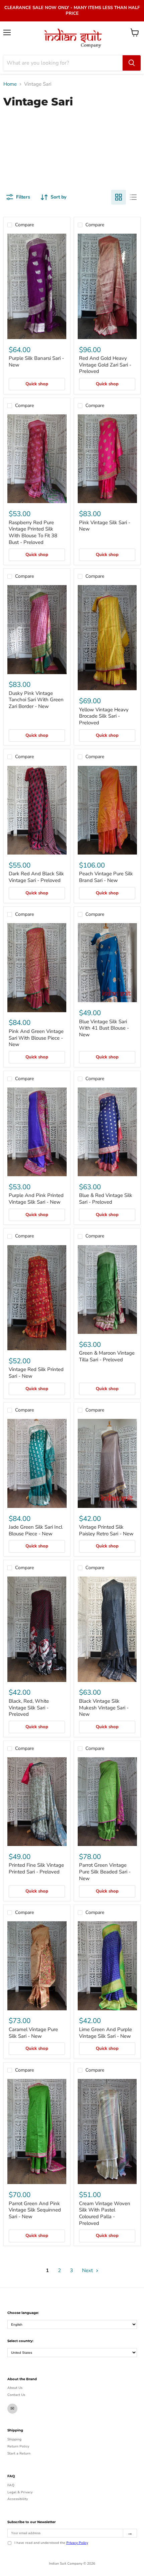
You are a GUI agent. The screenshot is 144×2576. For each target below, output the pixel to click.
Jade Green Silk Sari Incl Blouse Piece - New (35, 1530)
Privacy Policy (77, 2543)
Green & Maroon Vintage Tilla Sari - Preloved (107, 1356)
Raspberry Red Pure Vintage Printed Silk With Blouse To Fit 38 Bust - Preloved (33, 532)
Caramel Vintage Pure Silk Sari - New (33, 2033)
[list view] (133, 197)
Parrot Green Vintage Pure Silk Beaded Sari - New (105, 1872)
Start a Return (19, 2453)
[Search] (132, 63)
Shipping (14, 2439)
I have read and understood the (51, 2543)
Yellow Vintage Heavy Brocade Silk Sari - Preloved (104, 716)
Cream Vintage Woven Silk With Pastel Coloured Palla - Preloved (105, 2213)
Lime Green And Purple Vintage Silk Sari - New (105, 2033)
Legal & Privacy (20, 2492)
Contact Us (16, 2395)
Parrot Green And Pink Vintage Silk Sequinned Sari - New (35, 2210)
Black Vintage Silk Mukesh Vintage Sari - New (104, 1708)
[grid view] (119, 197)
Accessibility (18, 2499)
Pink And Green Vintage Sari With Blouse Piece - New (36, 1038)
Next (88, 2270)
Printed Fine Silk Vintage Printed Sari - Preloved (36, 1868)
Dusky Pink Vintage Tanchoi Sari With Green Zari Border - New (36, 700)
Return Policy (18, 2446)
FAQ (11, 2485)
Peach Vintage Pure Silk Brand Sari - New (106, 877)
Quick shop (37, 384)
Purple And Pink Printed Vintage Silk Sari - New (36, 1199)
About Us (15, 2388)
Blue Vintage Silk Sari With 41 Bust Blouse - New (104, 1028)
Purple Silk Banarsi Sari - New (36, 361)
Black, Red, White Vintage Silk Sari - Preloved (29, 1708)
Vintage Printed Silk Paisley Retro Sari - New (106, 1530)
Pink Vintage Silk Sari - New (105, 526)
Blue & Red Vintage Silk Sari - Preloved (106, 1199)
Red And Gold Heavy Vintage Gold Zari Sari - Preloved (105, 365)
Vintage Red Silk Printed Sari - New (36, 1373)
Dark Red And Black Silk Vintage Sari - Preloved (36, 877)
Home (10, 84)
